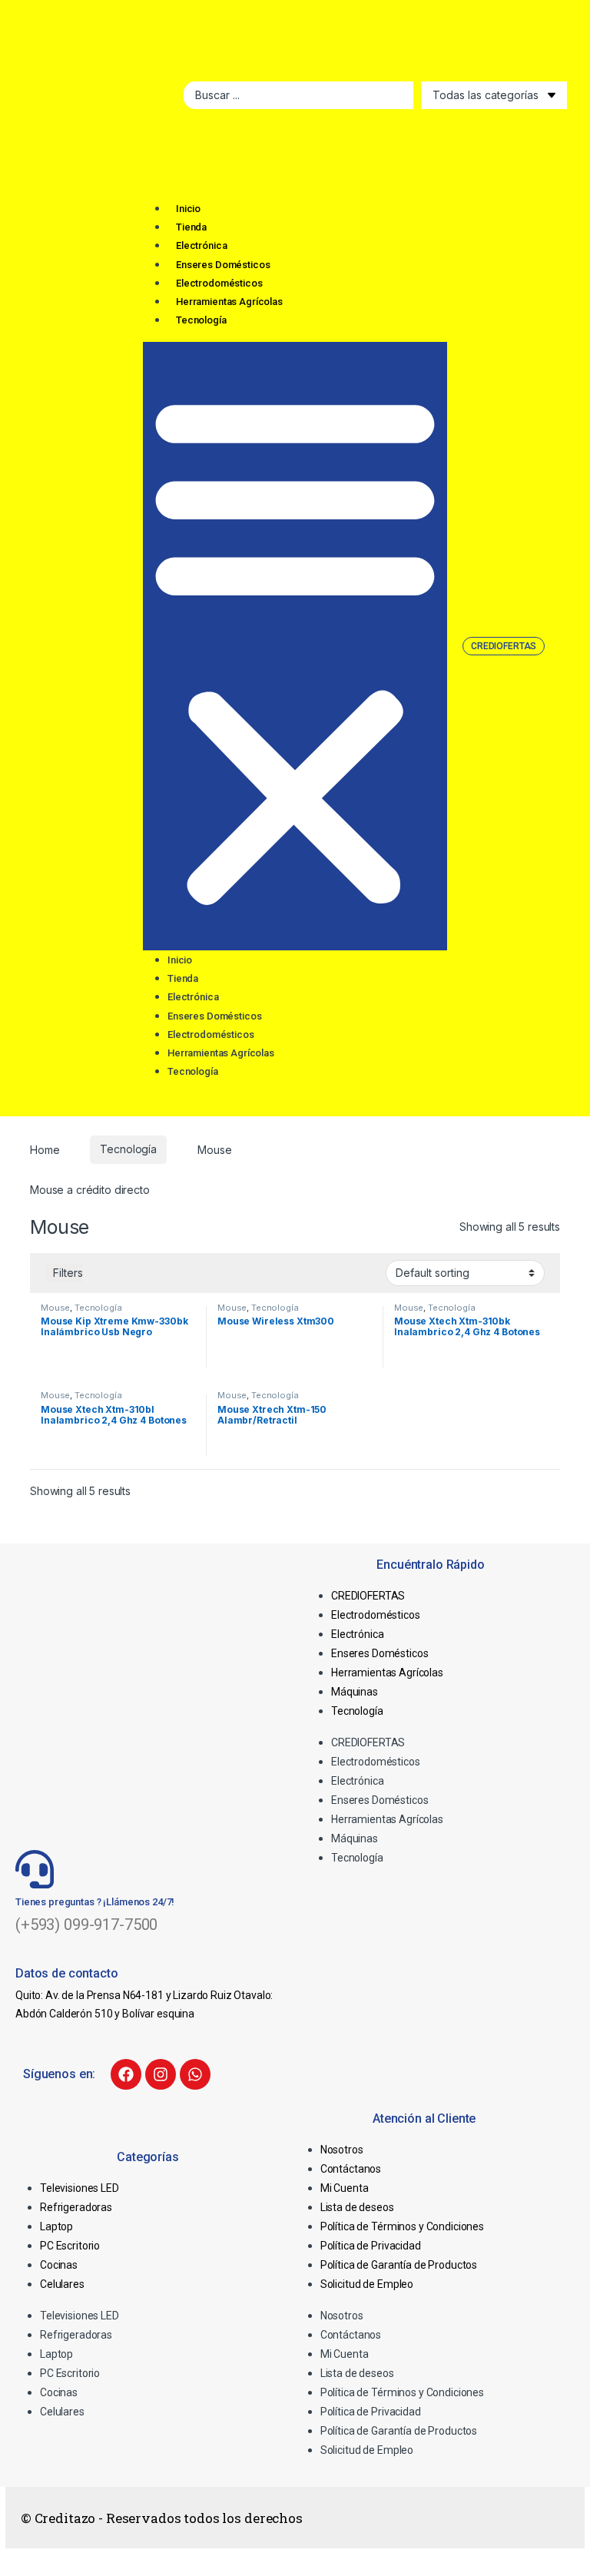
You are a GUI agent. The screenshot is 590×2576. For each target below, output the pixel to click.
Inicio (188, 209)
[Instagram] (161, 2074)
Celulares (62, 2284)
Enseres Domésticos (223, 265)
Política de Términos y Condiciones (402, 2226)
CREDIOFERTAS (368, 1596)
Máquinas (355, 1692)
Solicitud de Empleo (367, 2284)
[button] (295, 646)
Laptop (56, 2226)
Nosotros (342, 2150)
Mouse (55, 1308)
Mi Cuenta (345, 2188)
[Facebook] (126, 2074)
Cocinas (59, 2265)
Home (45, 1149)
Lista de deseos (357, 2207)
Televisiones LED (80, 2188)
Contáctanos (351, 2169)
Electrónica (201, 245)
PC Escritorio (70, 2246)
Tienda (191, 227)
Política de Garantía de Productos (399, 2265)
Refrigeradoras (76, 2207)
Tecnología (201, 320)
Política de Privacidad (371, 2246)
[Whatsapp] (195, 2074)
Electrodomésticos (219, 283)
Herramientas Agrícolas (229, 302)
